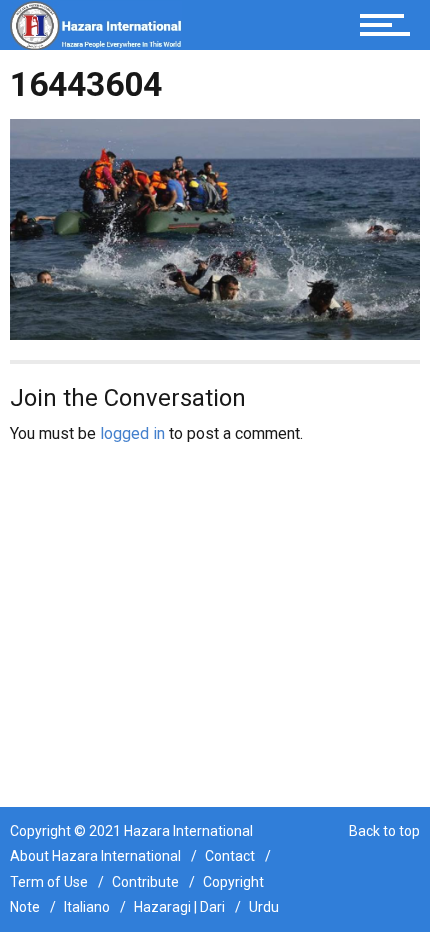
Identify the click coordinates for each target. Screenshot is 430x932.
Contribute (145, 882)
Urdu (264, 907)
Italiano (87, 907)
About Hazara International (95, 856)
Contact (230, 856)
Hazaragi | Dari (179, 907)
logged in (132, 433)
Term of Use (49, 882)
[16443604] (215, 228)
